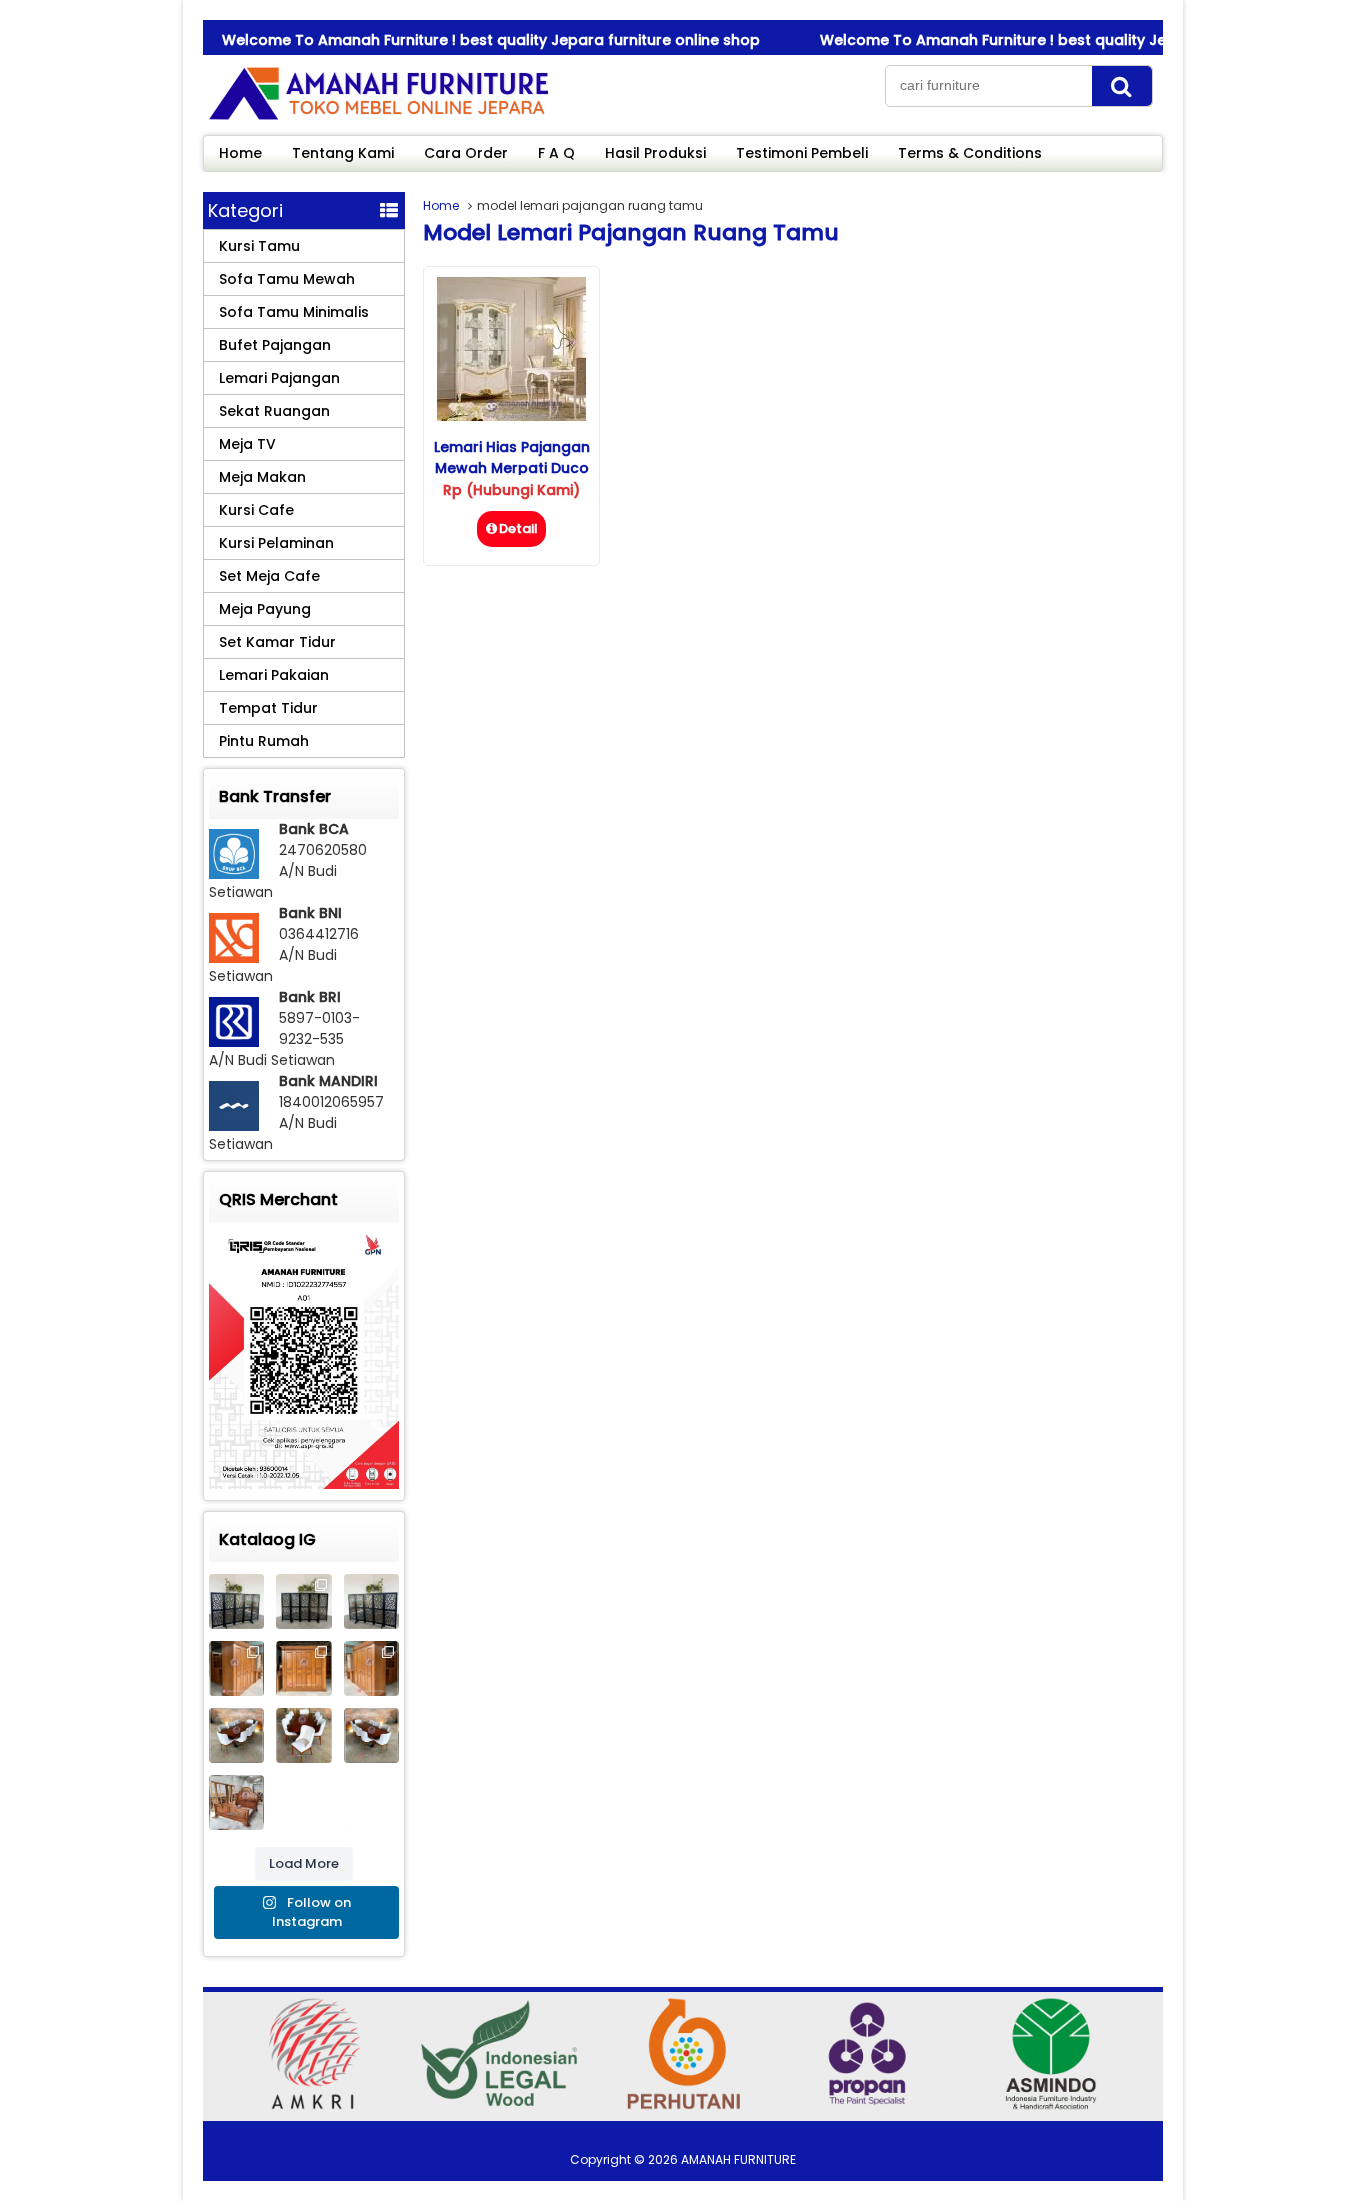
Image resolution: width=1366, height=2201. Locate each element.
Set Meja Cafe (269, 576)
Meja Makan (262, 477)
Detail (518, 528)
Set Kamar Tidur (277, 642)
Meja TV (247, 444)
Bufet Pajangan (275, 345)
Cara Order (466, 153)
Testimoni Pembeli (802, 153)
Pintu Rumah (264, 741)
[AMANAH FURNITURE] (378, 119)
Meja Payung (265, 609)
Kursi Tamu (259, 246)
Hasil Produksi (655, 153)
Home (240, 153)
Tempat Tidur (268, 708)
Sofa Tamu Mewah (287, 279)
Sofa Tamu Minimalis (294, 312)
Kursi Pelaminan (276, 543)
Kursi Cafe (256, 510)
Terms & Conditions (970, 153)
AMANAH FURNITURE (738, 2159)
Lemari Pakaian (274, 675)
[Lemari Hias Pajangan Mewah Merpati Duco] (511, 416)
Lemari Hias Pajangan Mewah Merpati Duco (512, 457)
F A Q (556, 153)
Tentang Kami (343, 153)
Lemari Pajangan (279, 378)
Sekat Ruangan (274, 411)
